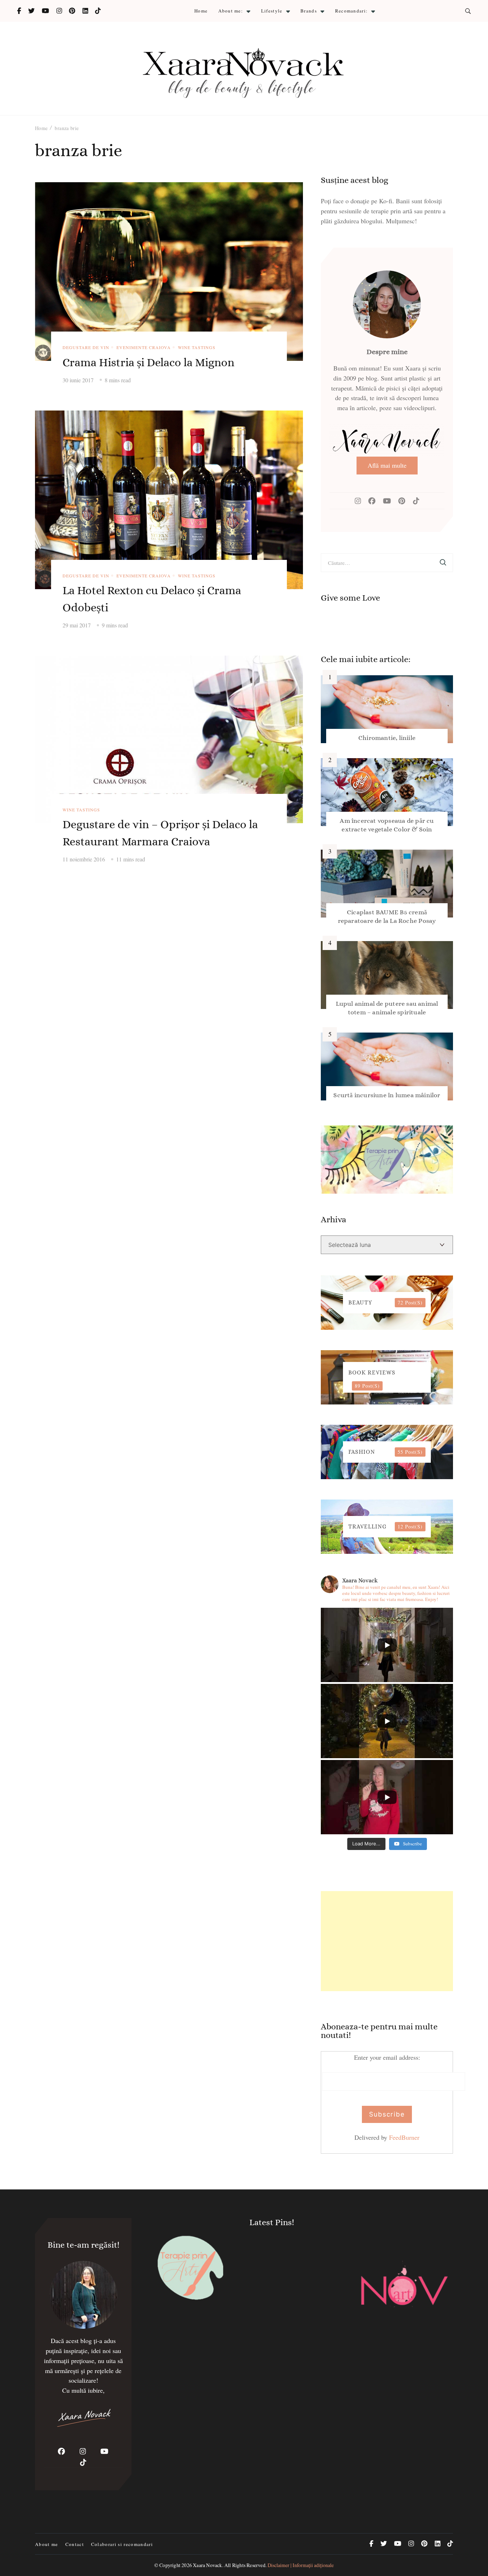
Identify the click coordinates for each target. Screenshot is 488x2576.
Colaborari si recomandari (122, 2544)
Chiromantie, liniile (387, 738)
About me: (231, 11)
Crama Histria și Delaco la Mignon (148, 362)
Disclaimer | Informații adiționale (301, 2565)
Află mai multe (387, 465)
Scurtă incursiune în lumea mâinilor (387, 1095)
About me (47, 2544)
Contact (75, 2544)
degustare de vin (86, 347)
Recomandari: (352, 11)
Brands (309, 11)
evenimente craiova (144, 347)
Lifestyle (272, 11)
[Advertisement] (387, 1941)
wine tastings (197, 347)
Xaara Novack (207, 2565)
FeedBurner (404, 2137)
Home (201, 11)
